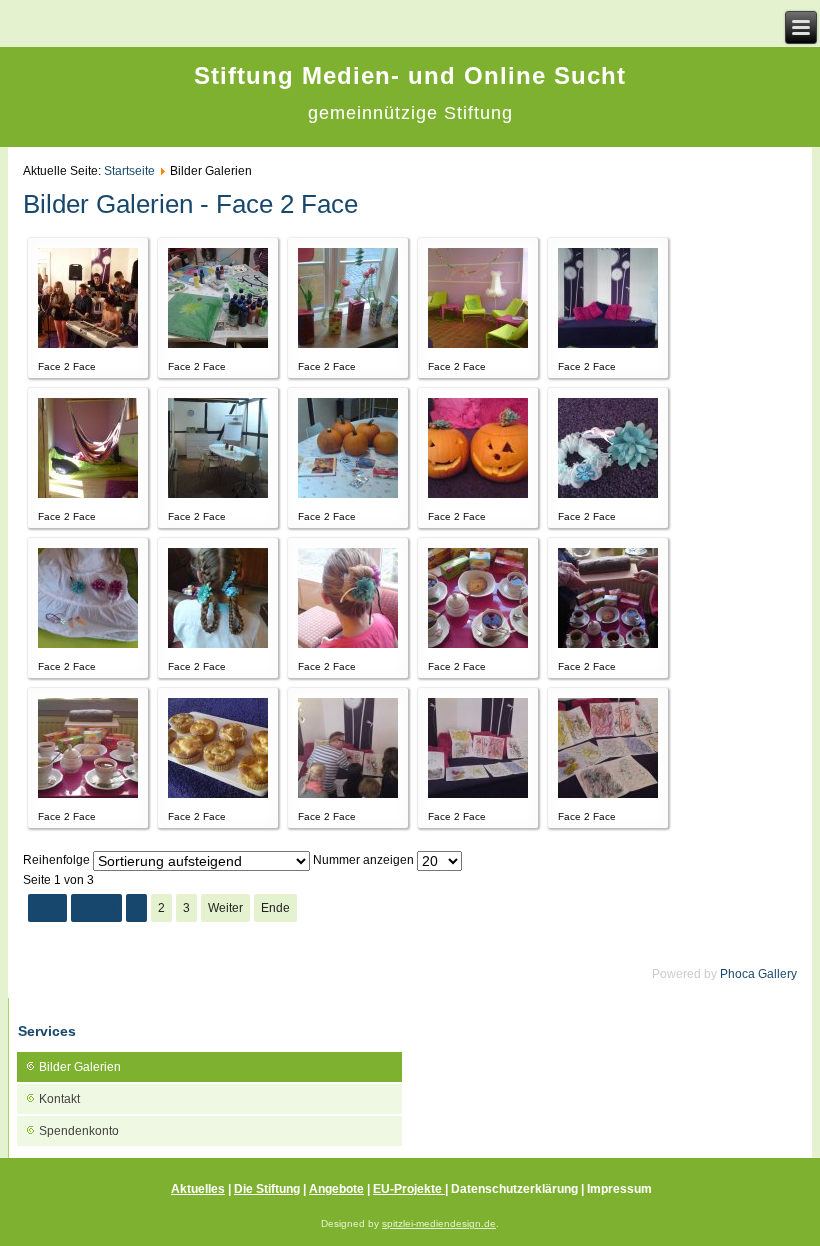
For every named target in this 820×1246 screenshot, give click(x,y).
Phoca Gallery (758, 974)
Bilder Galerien (80, 1067)
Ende (275, 908)
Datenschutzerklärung (516, 1189)
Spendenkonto (79, 1131)
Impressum (619, 1189)
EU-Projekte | (410, 1189)
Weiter (225, 908)
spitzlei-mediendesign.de (439, 1223)
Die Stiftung (267, 1189)
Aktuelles (198, 1189)
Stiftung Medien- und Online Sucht (410, 75)
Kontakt (59, 1099)
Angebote (336, 1189)
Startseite (129, 171)
